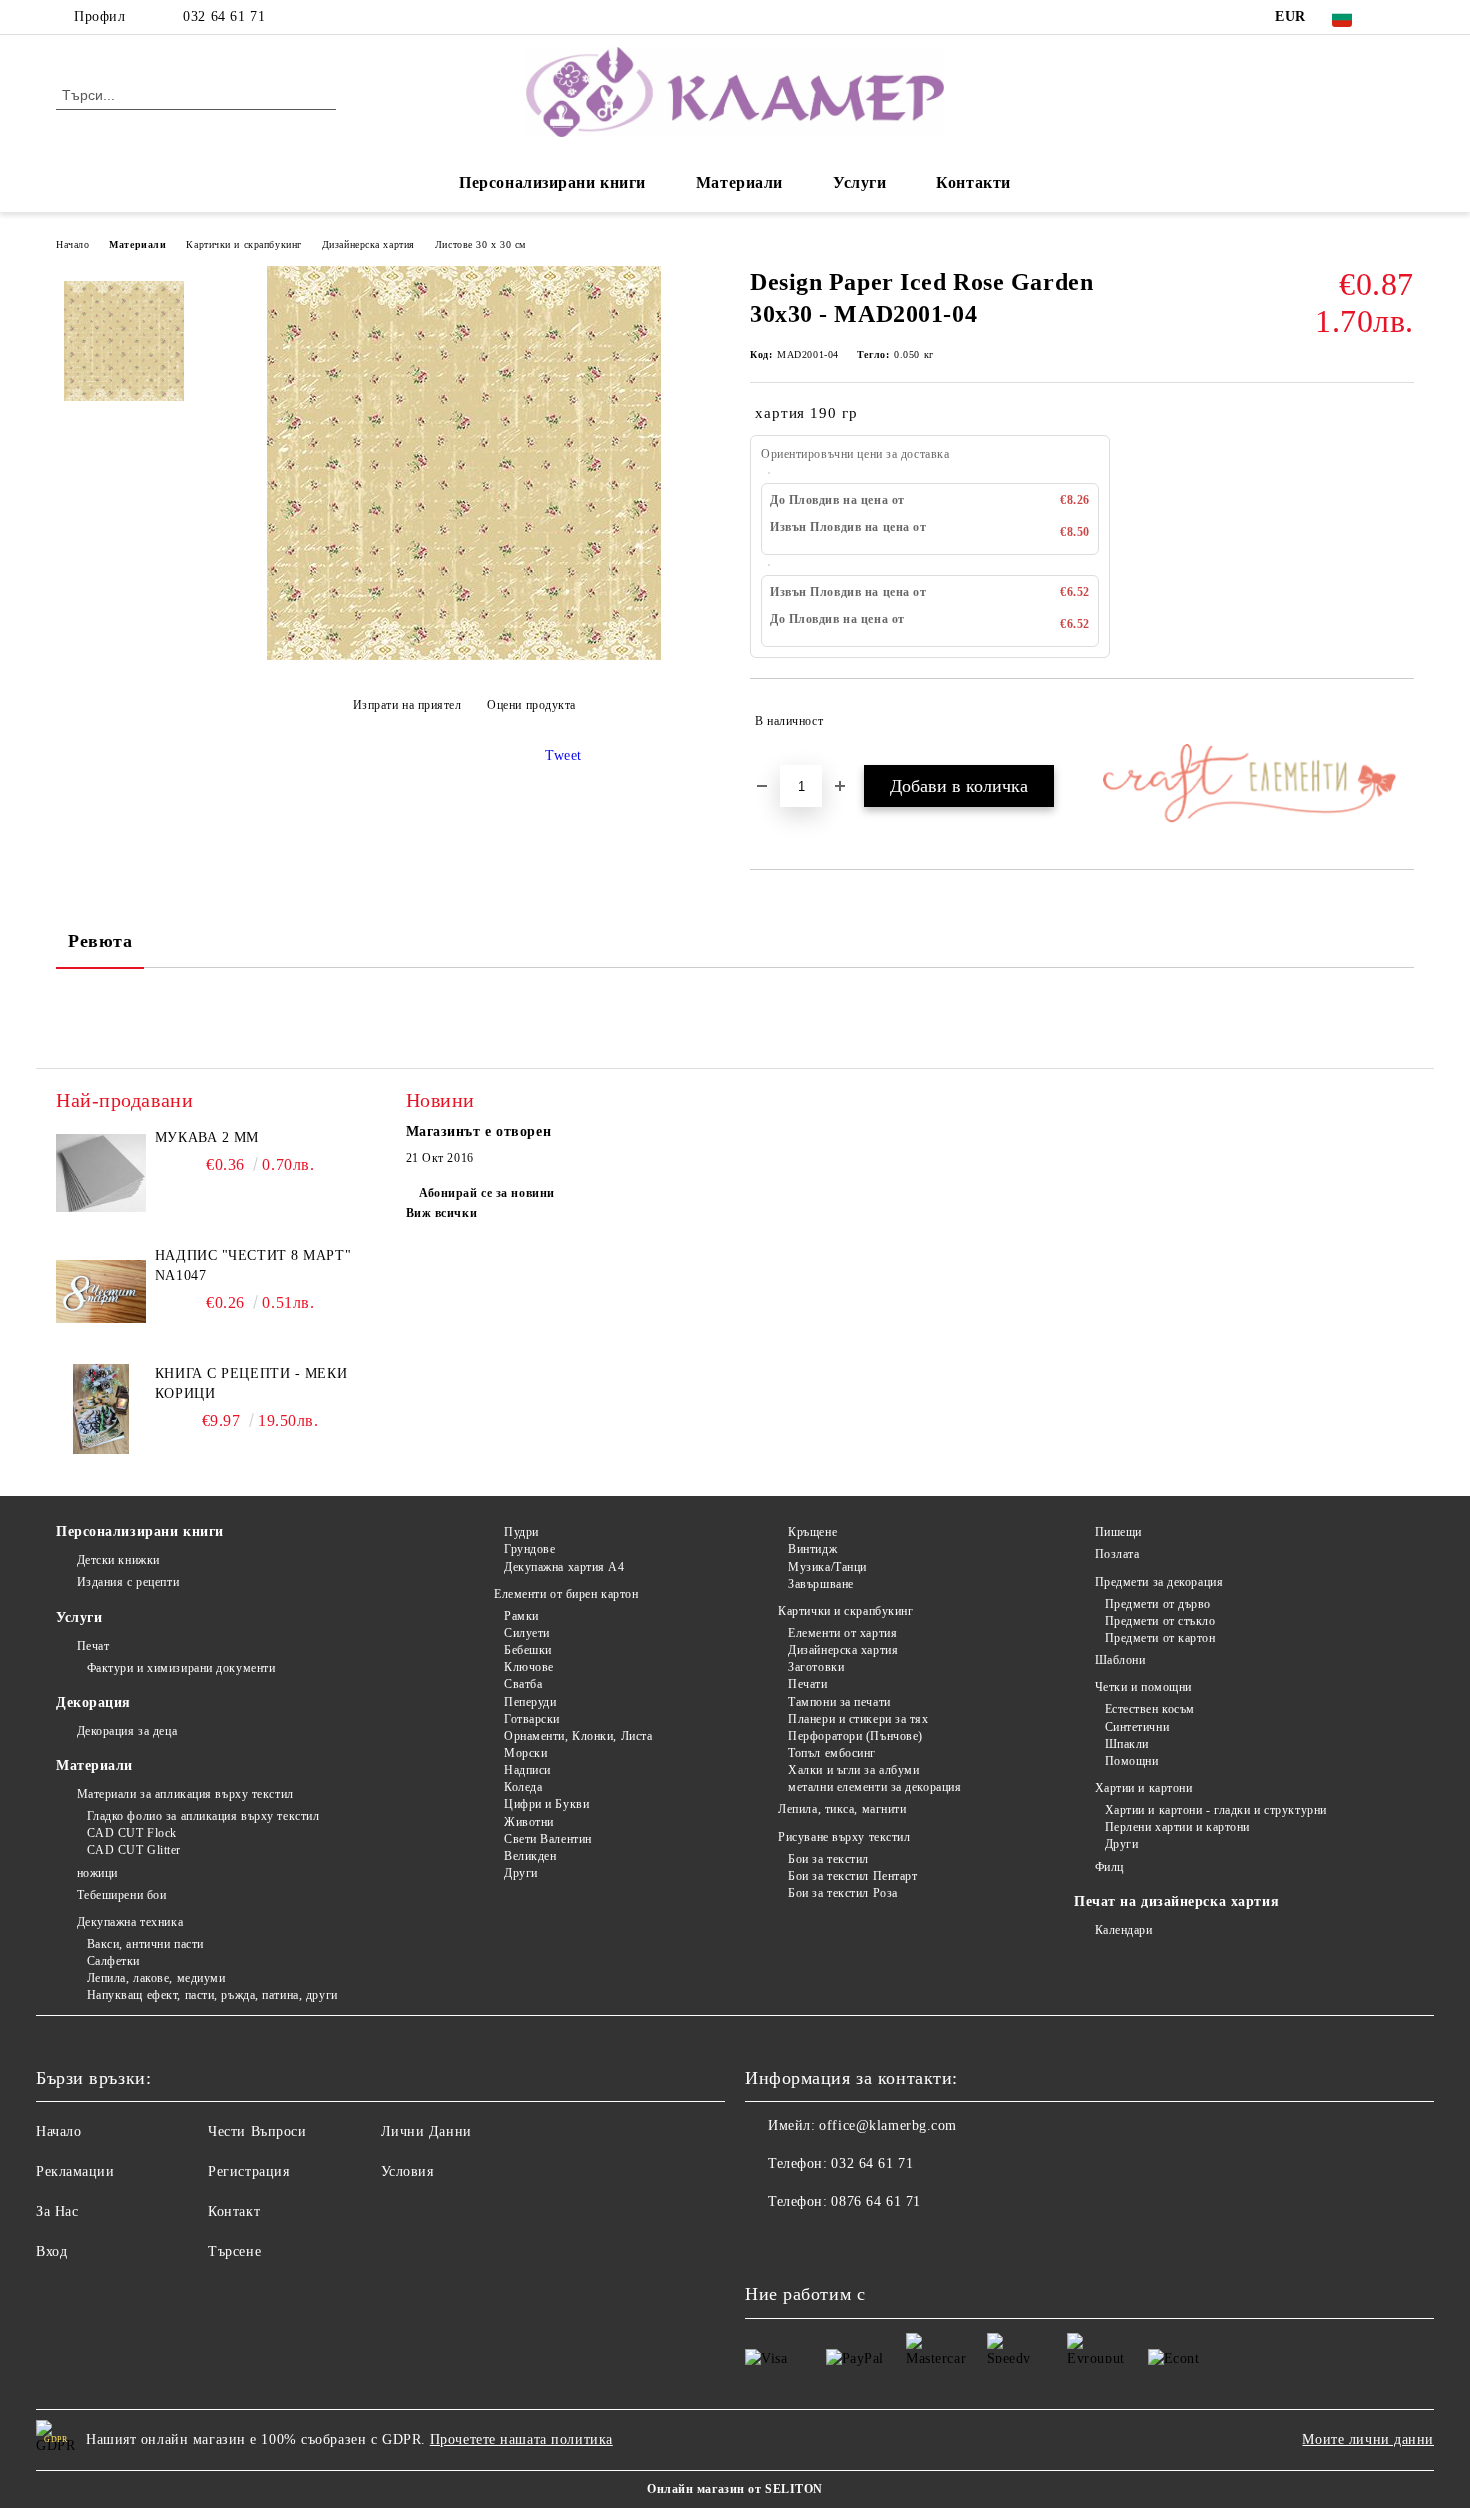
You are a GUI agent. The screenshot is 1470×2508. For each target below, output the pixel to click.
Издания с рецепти (128, 1582)
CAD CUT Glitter (134, 1850)
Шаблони (1120, 1660)
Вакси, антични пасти (145, 1944)
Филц (1109, 1867)
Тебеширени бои (121, 1895)
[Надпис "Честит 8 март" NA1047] (101, 1291)
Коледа (523, 1787)
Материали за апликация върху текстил (185, 1794)
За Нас (57, 2211)
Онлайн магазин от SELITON (735, 2489)
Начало (72, 244)
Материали (739, 182)
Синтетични (1137, 1727)
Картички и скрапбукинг (243, 244)
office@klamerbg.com (888, 2125)
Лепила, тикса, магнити (842, 1809)
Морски (525, 1753)
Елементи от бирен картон (566, 1594)
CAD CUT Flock (132, 1833)
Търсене (234, 2251)
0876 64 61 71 (875, 2201)
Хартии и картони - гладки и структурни (1216, 1810)
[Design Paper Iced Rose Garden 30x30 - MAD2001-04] (464, 655)
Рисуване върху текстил (844, 1837)
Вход (51, 2251)
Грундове (529, 1549)
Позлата (1117, 1554)
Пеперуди (530, 1702)
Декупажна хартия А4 (564, 1567)
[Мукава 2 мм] (101, 1173)
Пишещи (1118, 1532)
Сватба (523, 1684)
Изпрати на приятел (407, 705)
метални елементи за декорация (874, 1787)
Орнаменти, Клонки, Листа (578, 1736)
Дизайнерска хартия (368, 244)
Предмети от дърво (1158, 1604)
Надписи (527, 1770)
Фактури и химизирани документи (181, 1668)
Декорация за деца (127, 1731)
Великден (530, 1856)
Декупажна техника (130, 1922)
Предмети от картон (1160, 1638)
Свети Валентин (547, 1839)
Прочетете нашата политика (521, 2439)
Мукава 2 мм (207, 1137)
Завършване (821, 1584)
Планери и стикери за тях (858, 1719)
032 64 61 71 (224, 16)
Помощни (1131, 1761)
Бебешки (527, 1650)
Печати (807, 1684)
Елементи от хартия (842, 1633)
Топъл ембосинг (832, 1753)
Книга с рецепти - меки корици (251, 1383)
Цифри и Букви (546, 1804)
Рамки (521, 1616)
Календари (1124, 1930)
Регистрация (248, 2171)
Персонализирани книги (552, 182)
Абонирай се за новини (487, 1193)
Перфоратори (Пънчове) (855, 1736)
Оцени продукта (531, 705)
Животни (528, 1822)
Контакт (234, 2211)
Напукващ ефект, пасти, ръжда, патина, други (212, 1995)
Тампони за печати (839, 1702)
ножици (97, 1873)
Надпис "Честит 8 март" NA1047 (253, 1265)
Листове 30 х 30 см (480, 244)
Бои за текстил (828, 1859)
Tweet (563, 755)
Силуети (526, 1633)
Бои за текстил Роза (843, 1893)
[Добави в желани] (1399, 721)
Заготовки (816, 1667)
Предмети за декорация (1159, 1582)
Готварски (532, 1719)
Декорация (93, 1702)
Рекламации (75, 2171)
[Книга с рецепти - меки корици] (101, 1409)
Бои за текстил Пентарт (852, 1876)
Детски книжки (118, 1560)
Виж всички (442, 1213)
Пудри (521, 1532)
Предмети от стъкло (1160, 1621)
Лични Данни (426, 2131)
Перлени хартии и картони (1177, 1827)
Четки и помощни (1143, 1687)
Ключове (528, 1667)
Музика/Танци (827, 1567)
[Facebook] (1403, 17)
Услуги (859, 182)
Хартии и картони (1144, 1788)
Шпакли (1127, 1744)
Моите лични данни (1368, 2439)
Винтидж (812, 1549)
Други (520, 1873)
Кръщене (812, 1532)
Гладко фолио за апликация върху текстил (203, 1816)
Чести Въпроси (257, 2131)
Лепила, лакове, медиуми (156, 1978)
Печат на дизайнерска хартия (1176, 1901)
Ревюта (100, 941)
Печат (93, 1646)
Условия (407, 2171)
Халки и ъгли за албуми (853, 1770)
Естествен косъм (1150, 1709)
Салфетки (113, 1961)
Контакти (973, 182)
